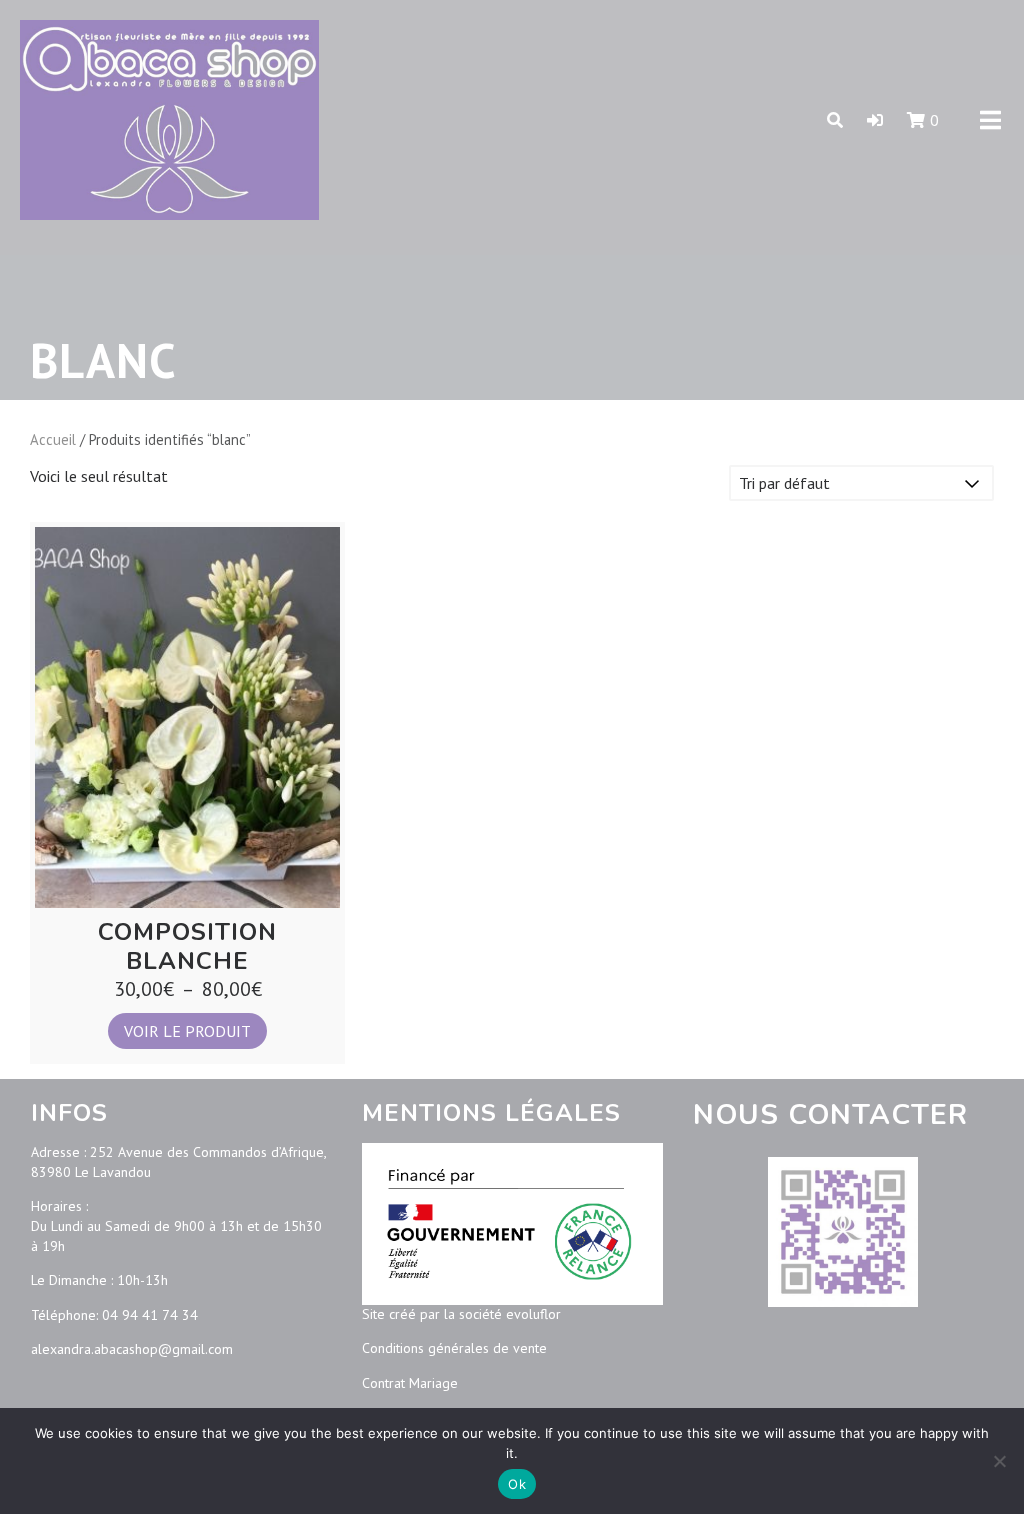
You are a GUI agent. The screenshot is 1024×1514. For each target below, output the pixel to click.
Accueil (53, 439)
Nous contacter (830, 1115)
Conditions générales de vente (454, 1348)
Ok (517, 1484)
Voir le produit (187, 1031)
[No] (999, 1461)
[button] (875, 120)
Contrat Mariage (410, 1383)
